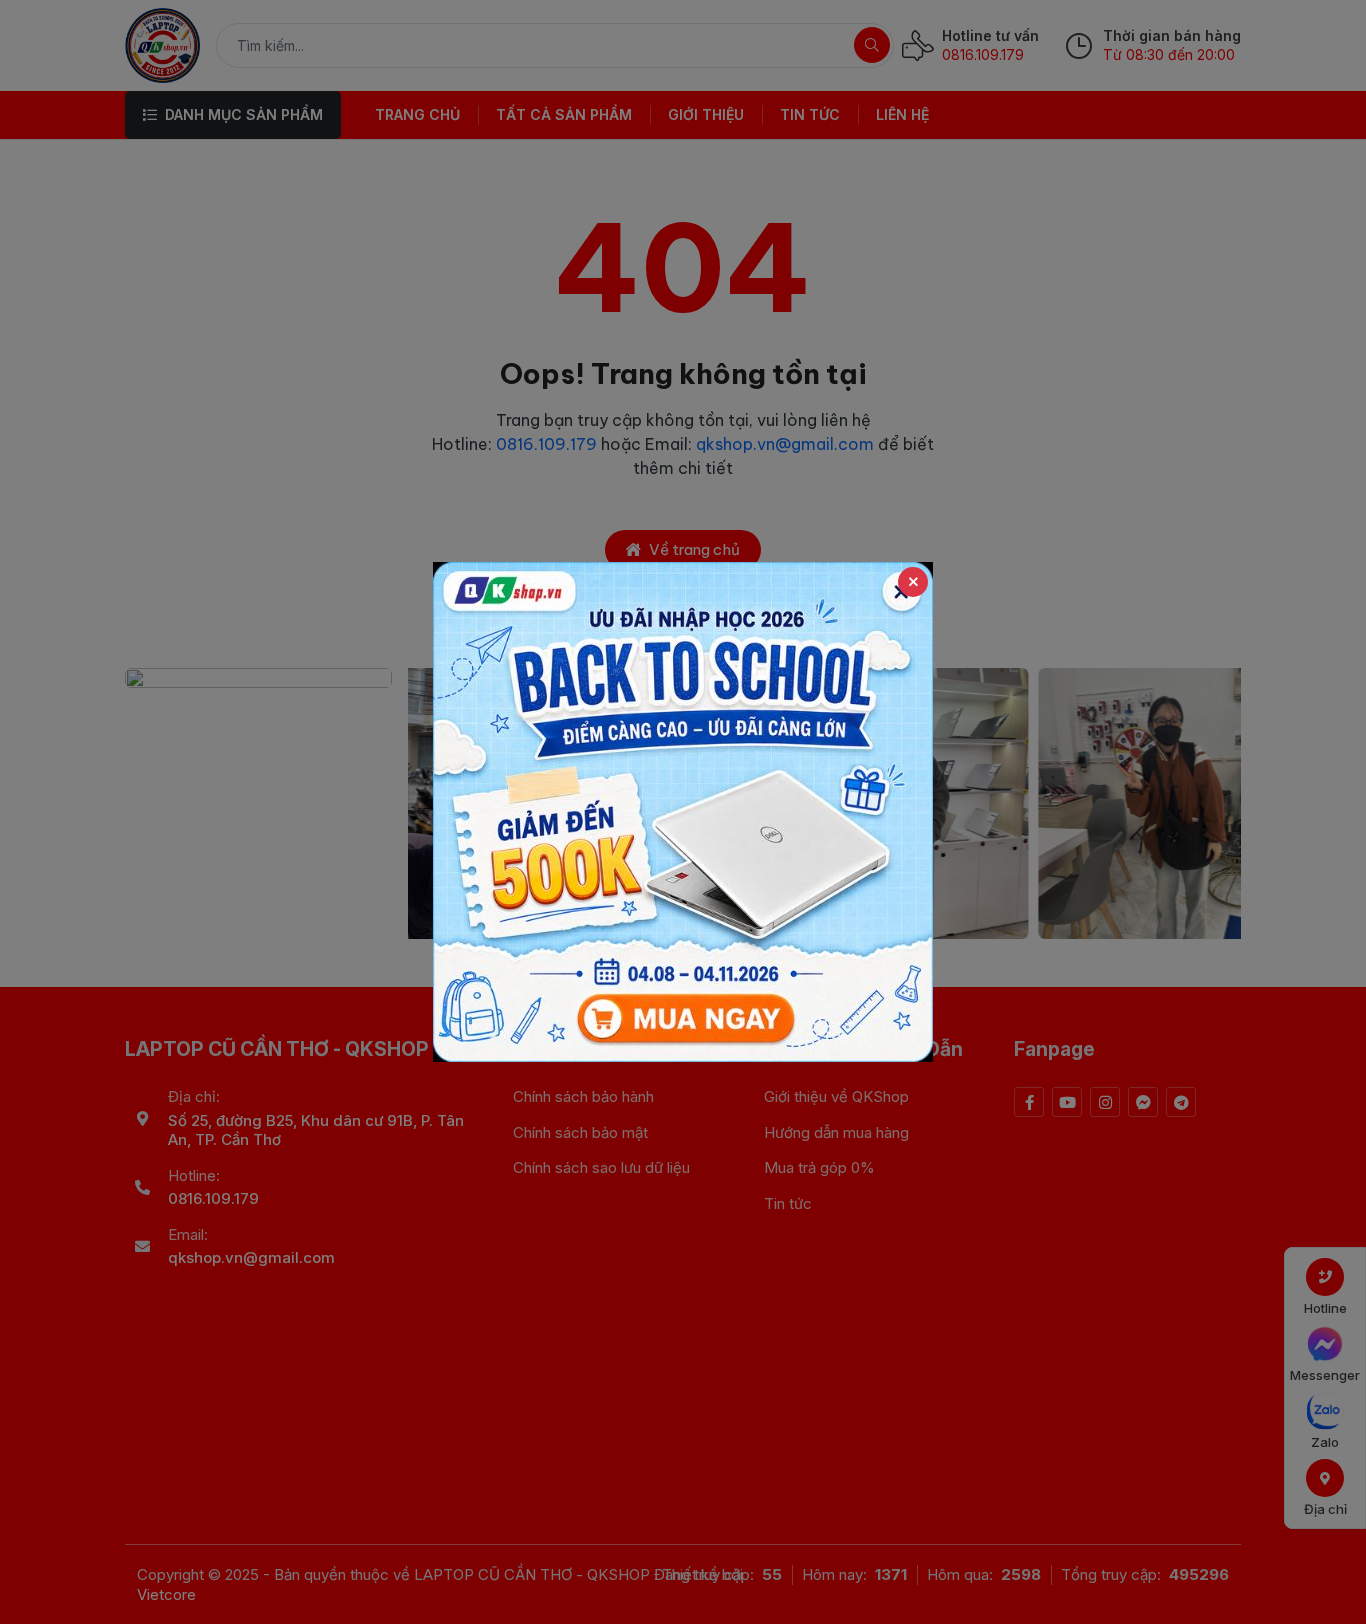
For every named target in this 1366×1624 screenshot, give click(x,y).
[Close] (913, 582)
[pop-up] (683, 812)
